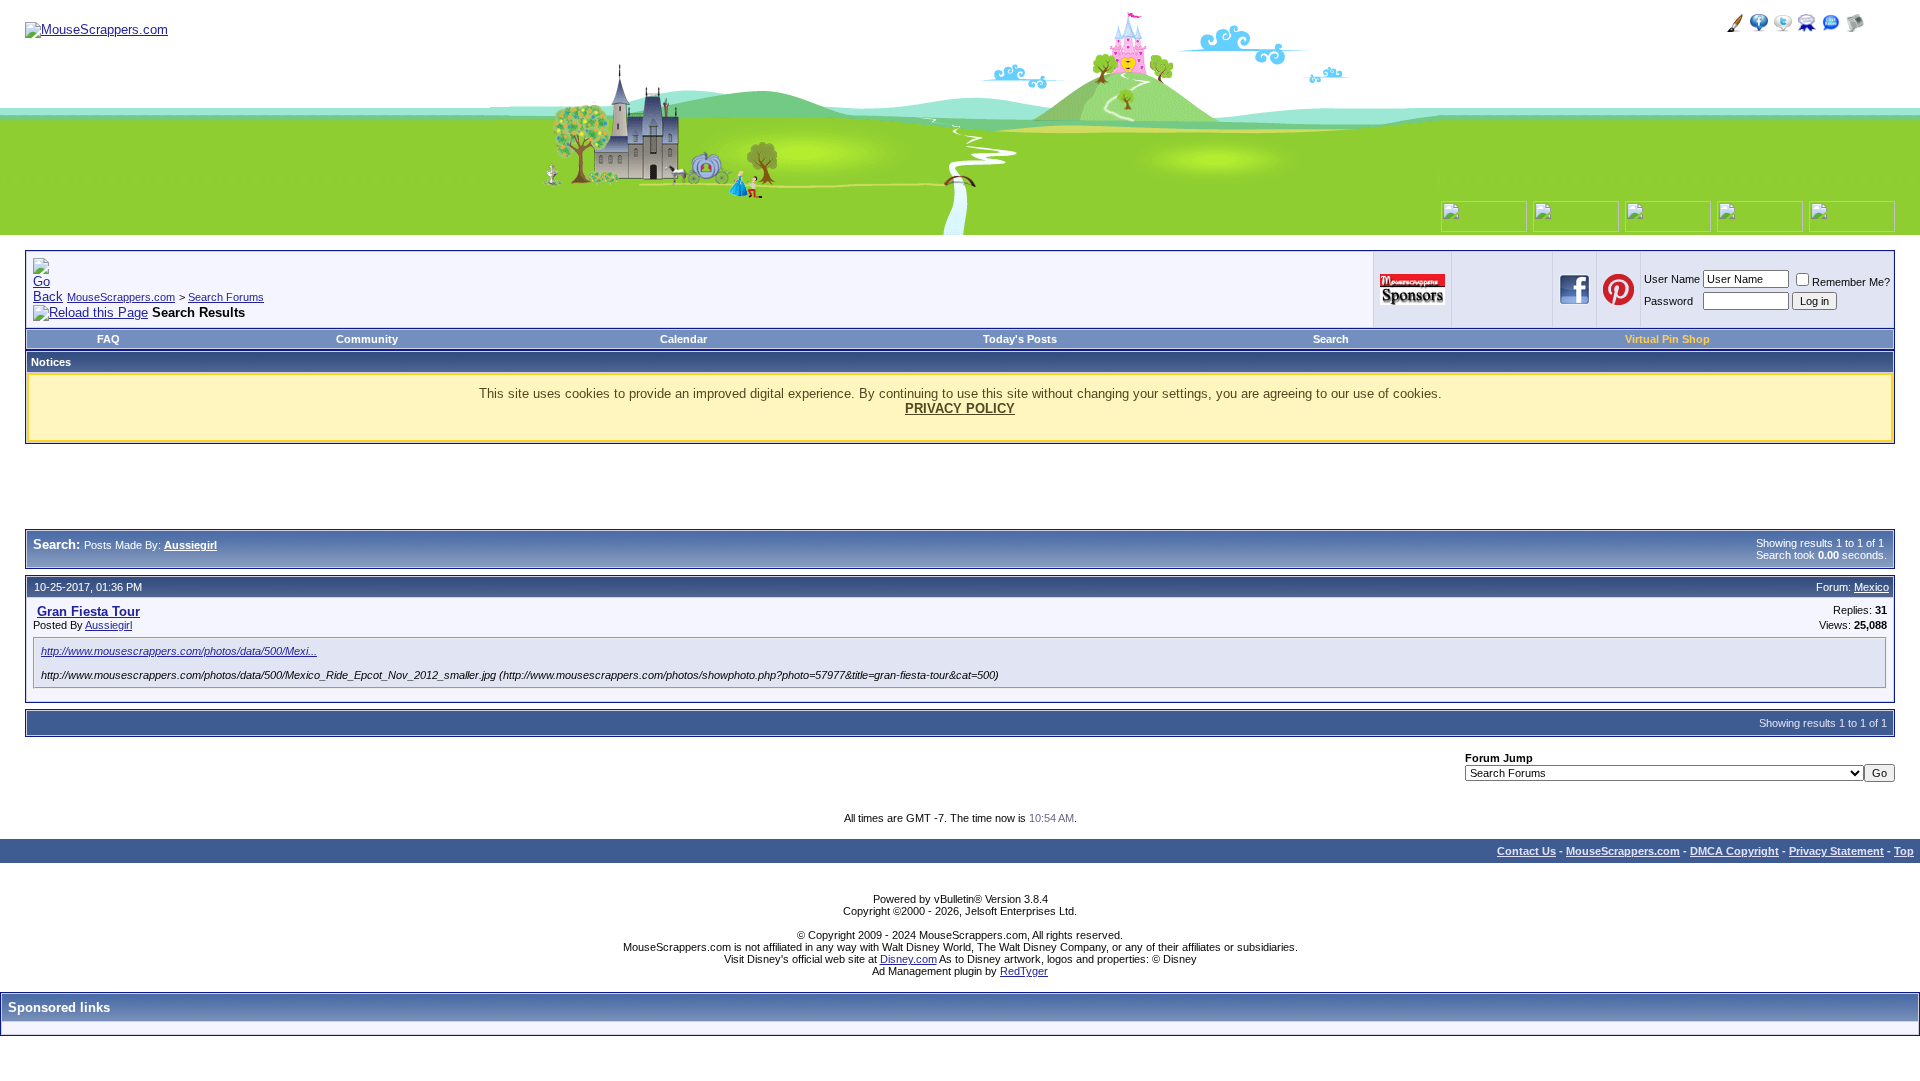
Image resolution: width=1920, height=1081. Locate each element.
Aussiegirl (108, 625)
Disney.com (908, 959)
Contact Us (1526, 851)
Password (1668, 301)
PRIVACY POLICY (960, 408)
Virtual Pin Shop (1667, 339)
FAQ (108, 339)
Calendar (683, 339)
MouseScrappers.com (121, 297)
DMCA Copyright (1734, 851)
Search (1331, 339)
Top (1904, 851)
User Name (1672, 279)
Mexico (1871, 587)
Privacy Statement (1836, 851)
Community (367, 339)
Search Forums (226, 297)
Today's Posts (1020, 339)
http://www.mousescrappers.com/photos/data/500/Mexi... (179, 651)
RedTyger (1024, 971)
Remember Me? (1851, 282)
